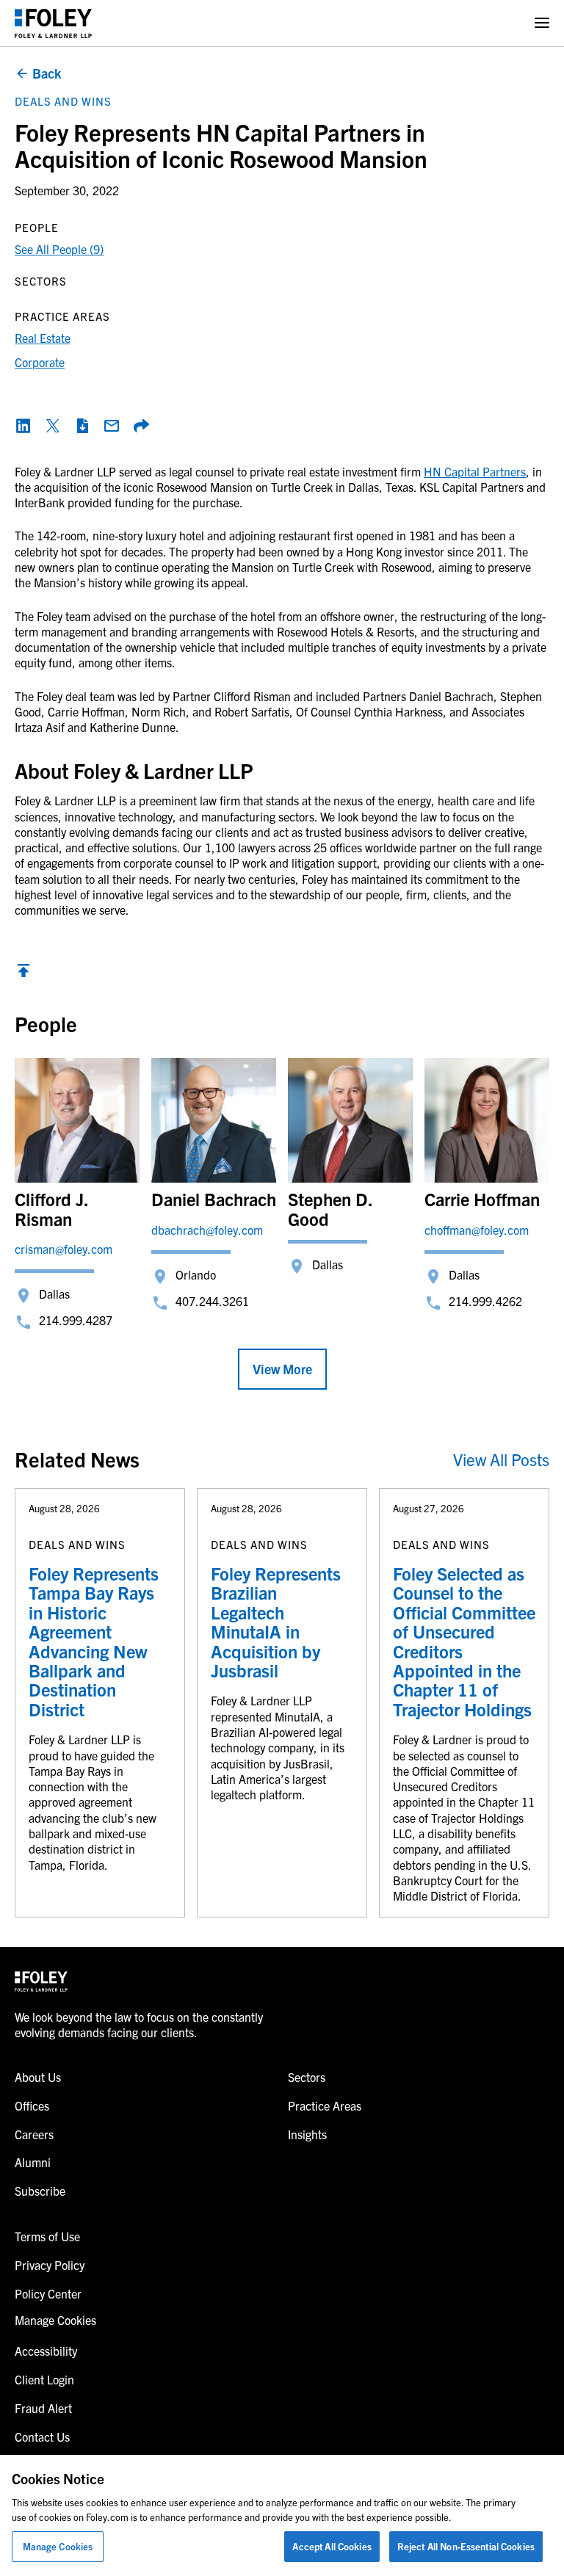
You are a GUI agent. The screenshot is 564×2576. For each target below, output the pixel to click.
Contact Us (42, 2437)
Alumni (33, 2162)
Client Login (44, 2379)
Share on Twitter (53, 426)
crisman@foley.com (64, 1249)
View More (282, 1369)
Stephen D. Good (330, 1208)
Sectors (307, 2077)
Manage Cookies (58, 2546)
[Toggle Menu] (542, 23)
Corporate (40, 362)
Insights (307, 2134)
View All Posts (501, 1459)
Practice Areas (325, 2105)
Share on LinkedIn (23, 426)
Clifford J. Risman (51, 1208)
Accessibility (46, 2351)
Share (141, 426)
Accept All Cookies (332, 2546)
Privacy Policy (50, 2265)
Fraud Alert (43, 2408)
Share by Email (112, 426)
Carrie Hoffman (482, 1199)
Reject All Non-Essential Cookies (466, 2546)
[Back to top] (23, 974)
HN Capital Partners (475, 471)
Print (82, 426)
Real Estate (43, 338)
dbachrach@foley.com (207, 1230)
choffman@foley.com (477, 1230)
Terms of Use (47, 2236)
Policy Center (48, 2293)
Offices (32, 2105)
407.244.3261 (212, 1301)
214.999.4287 (76, 1320)
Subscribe (40, 2191)
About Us (38, 2077)
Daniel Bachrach (214, 1199)
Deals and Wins (63, 101)
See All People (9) (59, 249)
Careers (34, 2134)
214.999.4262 (485, 1301)
